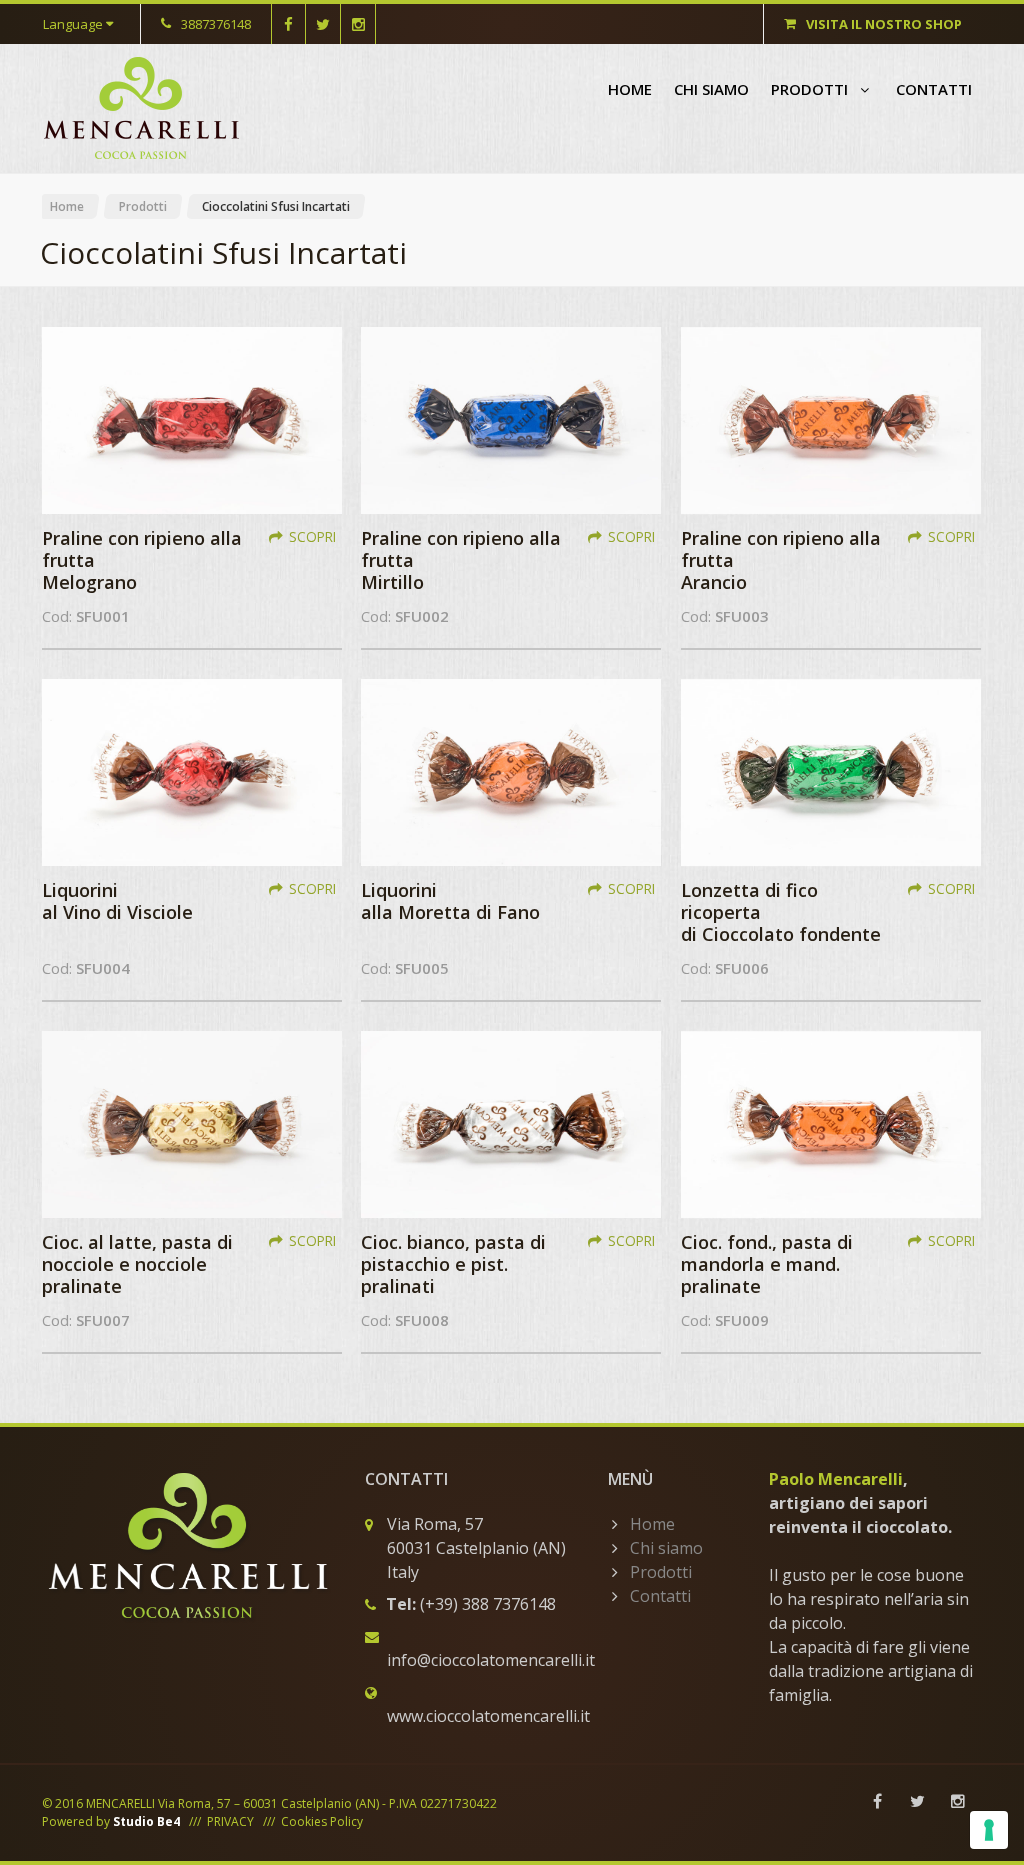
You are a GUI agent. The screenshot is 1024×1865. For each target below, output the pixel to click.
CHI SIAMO (711, 89)
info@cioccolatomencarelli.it (491, 1660)
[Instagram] (958, 1801)
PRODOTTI (811, 89)
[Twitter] (918, 1801)
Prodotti (143, 206)
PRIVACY (230, 1821)
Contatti (660, 1596)
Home (67, 206)
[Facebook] (878, 1801)
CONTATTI (934, 89)
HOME (630, 89)
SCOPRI (312, 536)
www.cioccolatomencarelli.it (488, 1716)
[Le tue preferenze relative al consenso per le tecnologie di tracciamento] (989, 1830)
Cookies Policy (322, 1821)
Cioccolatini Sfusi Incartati (276, 206)
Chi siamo (666, 1548)
